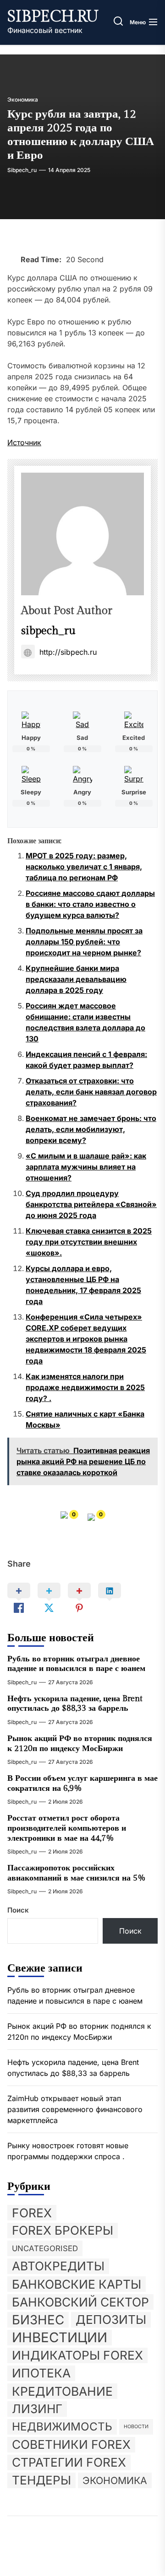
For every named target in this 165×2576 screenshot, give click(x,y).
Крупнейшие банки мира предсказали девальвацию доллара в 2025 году (76, 979)
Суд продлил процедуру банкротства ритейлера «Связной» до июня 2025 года (91, 1204)
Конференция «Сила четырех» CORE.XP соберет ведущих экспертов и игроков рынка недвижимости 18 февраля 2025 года (86, 1339)
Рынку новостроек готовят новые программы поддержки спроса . (68, 2151)
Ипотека (41, 2373)
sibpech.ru (53, 17)
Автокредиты (58, 2266)
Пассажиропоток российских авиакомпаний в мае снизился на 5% (77, 1873)
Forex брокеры (63, 2230)
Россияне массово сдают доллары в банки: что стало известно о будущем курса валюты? (90, 904)
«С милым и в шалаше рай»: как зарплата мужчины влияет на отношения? (86, 1167)
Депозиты (111, 2320)
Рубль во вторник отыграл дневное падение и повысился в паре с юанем (76, 1664)
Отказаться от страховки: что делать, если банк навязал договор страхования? (91, 1092)
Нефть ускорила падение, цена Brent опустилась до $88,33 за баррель (75, 1704)
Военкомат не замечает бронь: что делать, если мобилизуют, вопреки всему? (91, 1129)
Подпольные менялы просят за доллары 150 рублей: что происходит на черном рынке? (84, 942)
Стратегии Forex (69, 2462)
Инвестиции (60, 2338)
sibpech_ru (22, 170)
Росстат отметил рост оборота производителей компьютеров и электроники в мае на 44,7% (67, 1828)
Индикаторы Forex (77, 2355)
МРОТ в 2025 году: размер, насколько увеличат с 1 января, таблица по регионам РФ (84, 867)
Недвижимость (62, 2427)
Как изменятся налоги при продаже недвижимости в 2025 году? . (85, 1387)
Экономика (23, 100)
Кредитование (62, 2391)
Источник (24, 442)
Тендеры (41, 2480)
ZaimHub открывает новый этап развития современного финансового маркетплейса (75, 2109)
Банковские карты (77, 2284)
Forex (32, 2213)
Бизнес (38, 2320)
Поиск (18, 1910)
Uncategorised (45, 2248)
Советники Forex (71, 2444)
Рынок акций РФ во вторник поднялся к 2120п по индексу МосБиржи (80, 1743)
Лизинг (37, 2409)
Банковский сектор (80, 2302)
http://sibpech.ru (68, 652)
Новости (136, 2427)
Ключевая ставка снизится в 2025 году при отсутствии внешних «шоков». (89, 1242)
